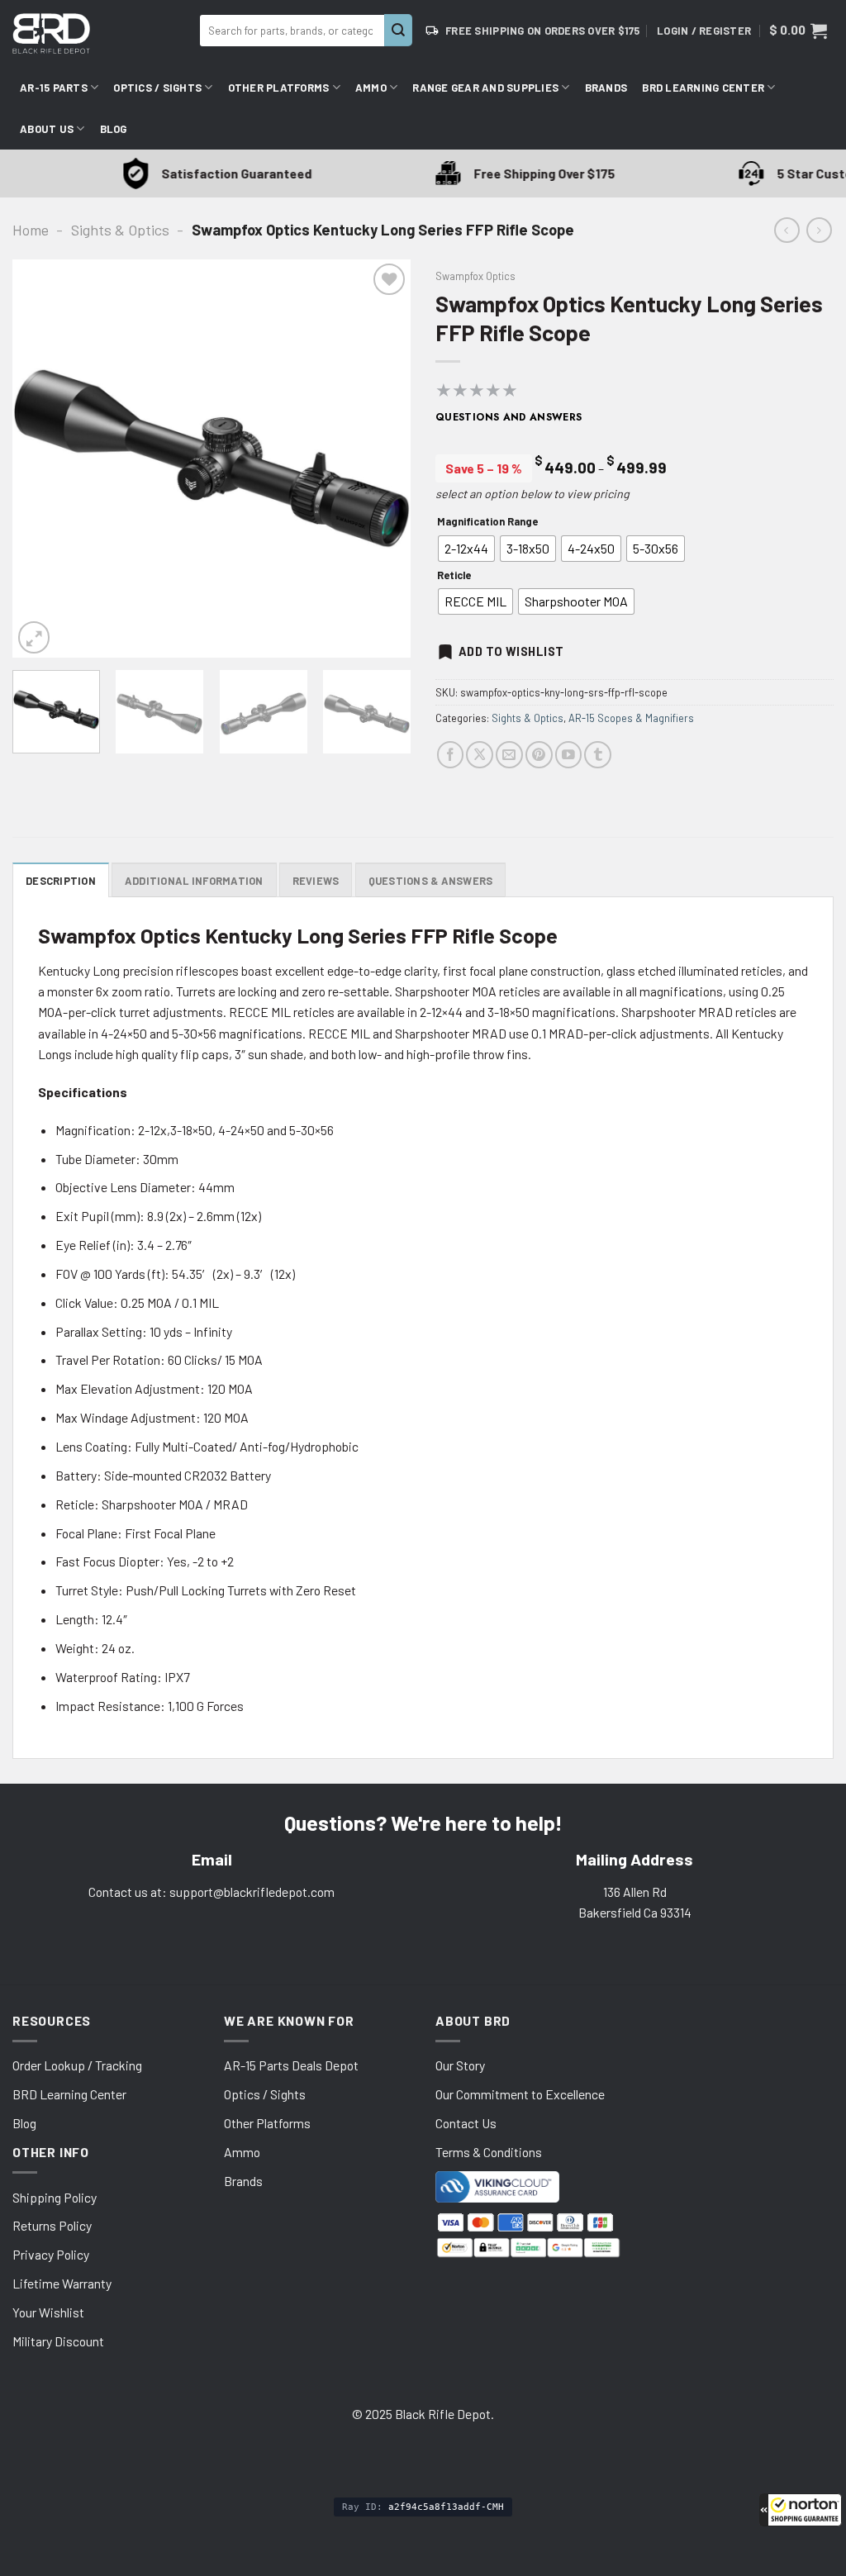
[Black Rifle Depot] (100, 33)
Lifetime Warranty (62, 2283)
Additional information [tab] (194, 881)
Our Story (460, 2065)
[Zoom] (34, 637)
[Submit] (398, 30)
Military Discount (58, 2341)
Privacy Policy (51, 2254)
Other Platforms (279, 88)
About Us (47, 129)
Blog (114, 129)
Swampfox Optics (475, 276)
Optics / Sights (157, 88)
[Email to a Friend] (509, 755)
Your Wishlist (48, 2312)
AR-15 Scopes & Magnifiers (631, 718)
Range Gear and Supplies (485, 88)
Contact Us (466, 2123)
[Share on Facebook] (451, 755)
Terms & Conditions (489, 2152)
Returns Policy (52, 2225)
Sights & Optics (120, 230)
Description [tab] (61, 881)
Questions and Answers (509, 417)
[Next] (382, 459)
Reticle (454, 575)
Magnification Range (487, 522)
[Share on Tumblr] (598, 755)
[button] (801, 2510)
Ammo (371, 88)
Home (31, 230)
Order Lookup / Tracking (77, 2065)
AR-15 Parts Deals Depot (291, 2065)
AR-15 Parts (54, 88)
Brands (606, 88)
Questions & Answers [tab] (431, 881)
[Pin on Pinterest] (539, 755)
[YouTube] (569, 755)
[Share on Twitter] (480, 755)
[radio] (466, 549)
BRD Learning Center (703, 88)
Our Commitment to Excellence (520, 2094)
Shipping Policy (55, 2197)
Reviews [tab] (316, 881)
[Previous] (41, 459)
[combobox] (292, 31)
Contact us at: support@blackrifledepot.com (211, 1892)
